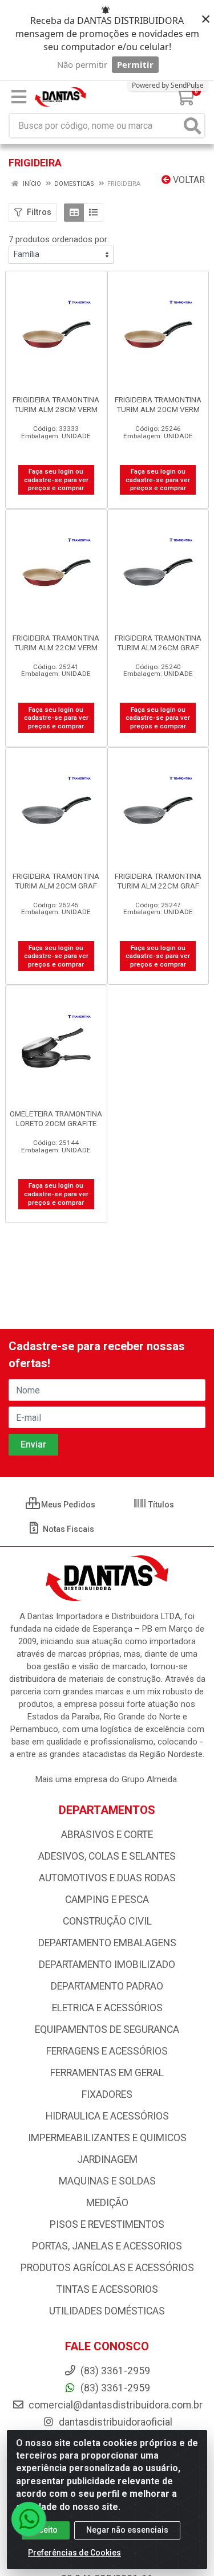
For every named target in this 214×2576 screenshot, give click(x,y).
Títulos (160, 1505)
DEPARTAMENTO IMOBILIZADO (107, 1964)
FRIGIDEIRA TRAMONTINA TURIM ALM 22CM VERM (56, 643)
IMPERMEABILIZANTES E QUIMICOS (107, 2138)
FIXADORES (107, 2094)
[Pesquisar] (192, 126)
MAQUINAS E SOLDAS (107, 2181)
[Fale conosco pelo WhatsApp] (29, 2519)
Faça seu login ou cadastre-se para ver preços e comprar (56, 480)
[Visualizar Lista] (93, 213)
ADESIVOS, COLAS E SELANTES (107, 1856)
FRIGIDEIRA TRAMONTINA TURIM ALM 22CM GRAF (158, 881)
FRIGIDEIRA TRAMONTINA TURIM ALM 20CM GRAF (56, 881)
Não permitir (82, 64)
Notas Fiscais (68, 1529)
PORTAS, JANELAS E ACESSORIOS (107, 2246)
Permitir (135, 64)
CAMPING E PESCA (107, 1900)
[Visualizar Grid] (74, 213)
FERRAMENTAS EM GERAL (107, 2073)
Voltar (188, 180)
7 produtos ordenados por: (59, 239)
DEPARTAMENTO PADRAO (107, 1986)
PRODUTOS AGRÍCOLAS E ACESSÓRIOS (107, 2268)
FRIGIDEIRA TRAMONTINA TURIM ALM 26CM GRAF (158, 643)
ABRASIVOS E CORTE (107, 1835)
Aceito (46, 2530)
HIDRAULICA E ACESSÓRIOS (107, 2116)
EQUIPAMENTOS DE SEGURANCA (107, 2029)
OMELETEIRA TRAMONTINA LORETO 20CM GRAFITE (56, 1118)
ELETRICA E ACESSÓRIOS (107, 2008)
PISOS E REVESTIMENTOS (107, 2224)
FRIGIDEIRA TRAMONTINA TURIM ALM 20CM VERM (158, 404)
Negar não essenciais (127, 2530)
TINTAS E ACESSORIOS (107, 2289)
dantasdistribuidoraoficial (114, 2422)
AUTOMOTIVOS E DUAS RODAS (107, 1878)
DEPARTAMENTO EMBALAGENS (107, 1943)
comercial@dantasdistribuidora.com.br (114, 2405)
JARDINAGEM (107, 2159)
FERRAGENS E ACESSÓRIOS (107, 2051)
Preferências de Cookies (74, 2553)
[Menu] (19, 97)
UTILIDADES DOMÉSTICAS (107, 2311)
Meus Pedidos (67, 1505)
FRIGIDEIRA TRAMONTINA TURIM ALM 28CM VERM (56, 404)
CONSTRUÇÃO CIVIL (107, 1921)
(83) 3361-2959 (114, 2388)
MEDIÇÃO (107, 2203)
